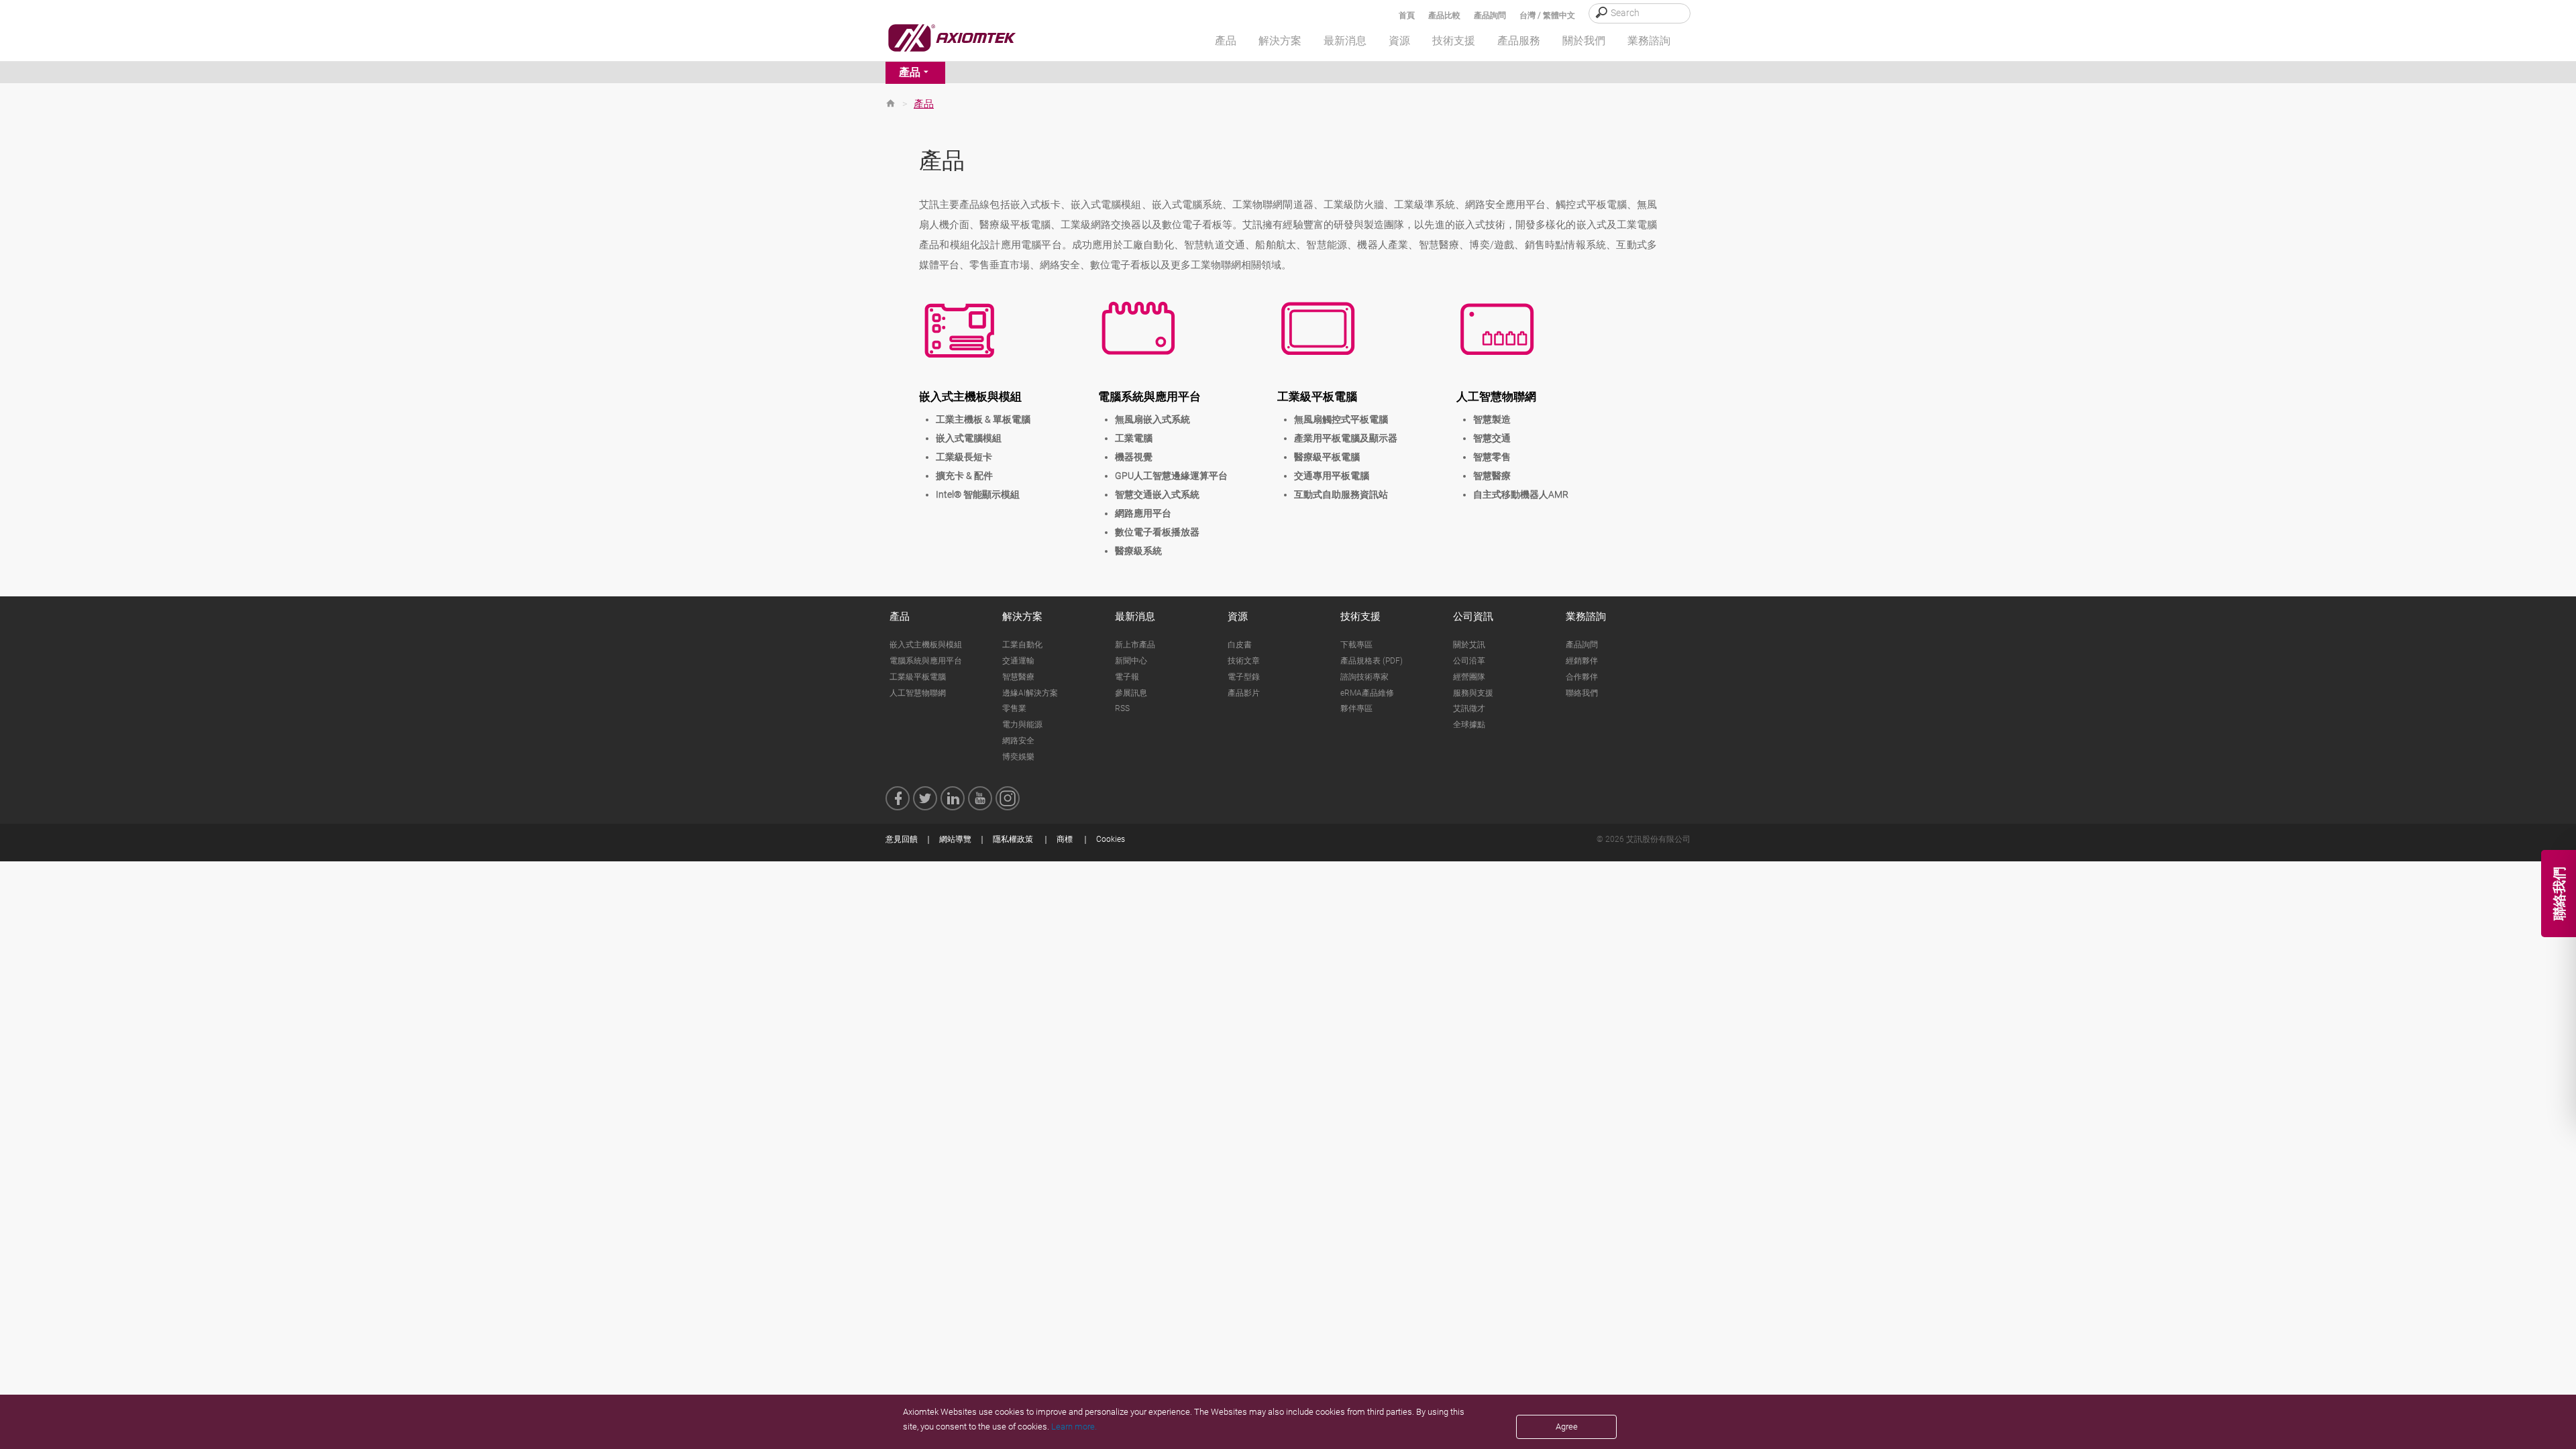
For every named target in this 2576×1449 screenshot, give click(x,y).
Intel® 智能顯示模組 (978, 494)
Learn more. (1074, 1427)
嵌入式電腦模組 (969, 438)
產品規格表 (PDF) (1372, 661)
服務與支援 (1473, 693)
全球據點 (1469, 724)
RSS (1122, 708)
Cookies (1111, 839)
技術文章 (1244, 661)
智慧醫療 (1492, 476)
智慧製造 (1492, 419)
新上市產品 (1135, 645)
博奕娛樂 (1018, 757)
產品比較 (1444, 15)
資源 (1238, 616)
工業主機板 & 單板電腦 (983, 419)
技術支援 (1360, 616)
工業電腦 (1134, 438)
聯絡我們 (1582, 693)
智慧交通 (1492, 438)
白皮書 (1240, 645)
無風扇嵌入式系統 (1152, 419)
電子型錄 (1244, 677)
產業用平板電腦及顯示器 (1346, 438)
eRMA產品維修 (1367, 693)
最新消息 (1135, 616)
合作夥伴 (1582, 677)
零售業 (1014, 708)
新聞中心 (1131, 661)
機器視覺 (1134, 457)
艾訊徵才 (1469, 708)
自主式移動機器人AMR (1521, 494)
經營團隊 (1469, 677)
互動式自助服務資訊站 (1341, 494)
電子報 (1127, 677)
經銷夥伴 (1582, 661)
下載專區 (1356, 645)
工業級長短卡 (964, 457)
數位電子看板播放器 (1157, 532)
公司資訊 (1473, 616)
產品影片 (1244, 693)
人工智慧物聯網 (1496, 396)
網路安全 (1018, 741)
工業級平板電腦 (1317, 396)
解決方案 (1022, 616)
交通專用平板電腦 (1332, 476)
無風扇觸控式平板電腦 (1341, 419)
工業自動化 (1022, 645)
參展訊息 (1131, 693)
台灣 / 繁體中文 (1547, 15)
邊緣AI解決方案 (1030, 693)
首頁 (1407, 15)
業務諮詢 (1586, 616)
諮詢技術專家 (1364, 677)
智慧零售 (1492, 457)
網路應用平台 (1143, 513)
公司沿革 (1469, 661)
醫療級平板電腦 (1327, 457)
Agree (1567, 1427)
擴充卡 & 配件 (964, 476)
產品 (910, 72)
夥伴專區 (1356, 708)
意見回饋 (902, 839)
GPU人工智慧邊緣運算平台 (1171, 476)
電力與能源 (1022, 724)
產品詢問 (1490, 15)
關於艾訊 (1469, 645)
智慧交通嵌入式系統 (1157, 494)
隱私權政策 (1013, 839)
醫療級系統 (1138, 551)
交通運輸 (1018, 661)
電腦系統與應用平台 (1149, 396)
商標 (1065, 839)
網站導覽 (955, 839)
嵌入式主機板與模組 (970, 396)
